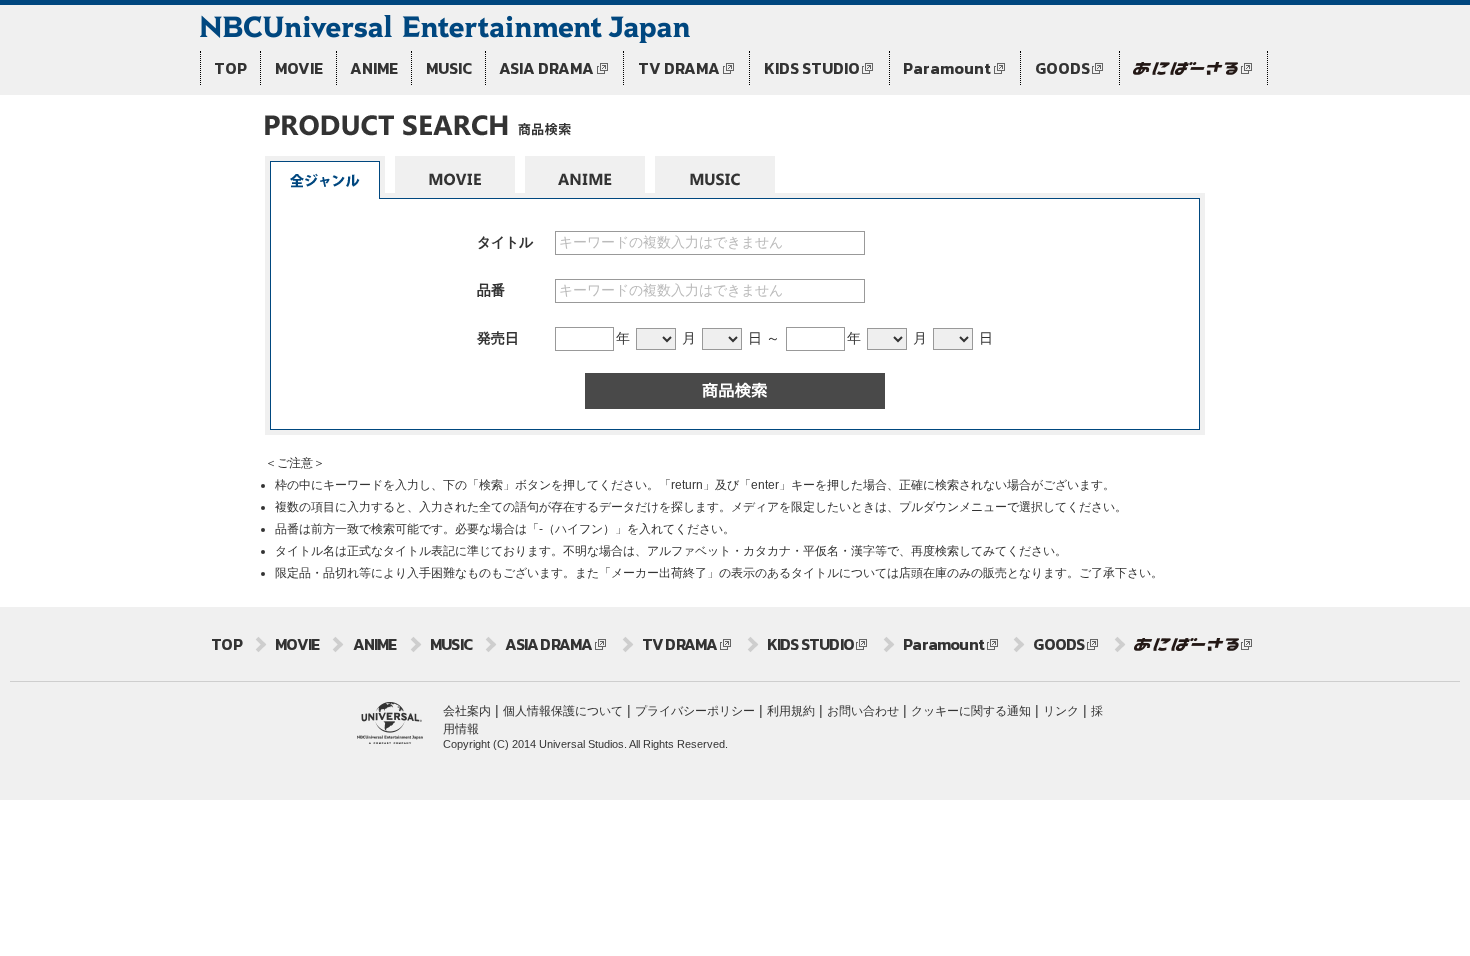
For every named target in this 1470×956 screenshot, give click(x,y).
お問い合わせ (863, 711)
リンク (1061, 711)
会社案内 (467, 711)
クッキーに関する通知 (971, 711)
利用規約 (791, 711)
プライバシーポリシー (695, 711)
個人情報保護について (563, 711)
